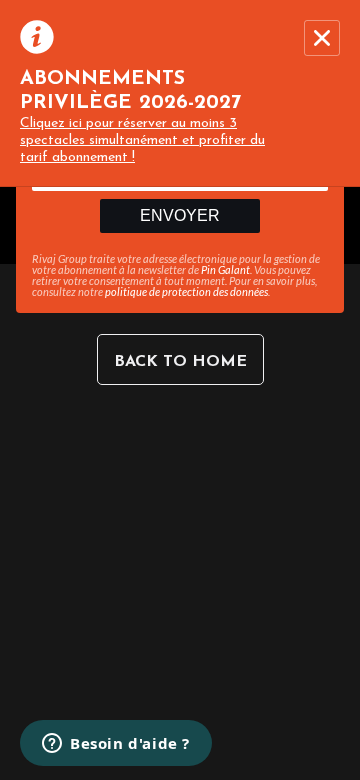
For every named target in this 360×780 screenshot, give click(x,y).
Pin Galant (225, 269)
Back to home (180, 362)
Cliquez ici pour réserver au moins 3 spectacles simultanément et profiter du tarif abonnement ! (142, 140)
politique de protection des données (186, 291)
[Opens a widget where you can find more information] (116, 745)
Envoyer (180, 215)
